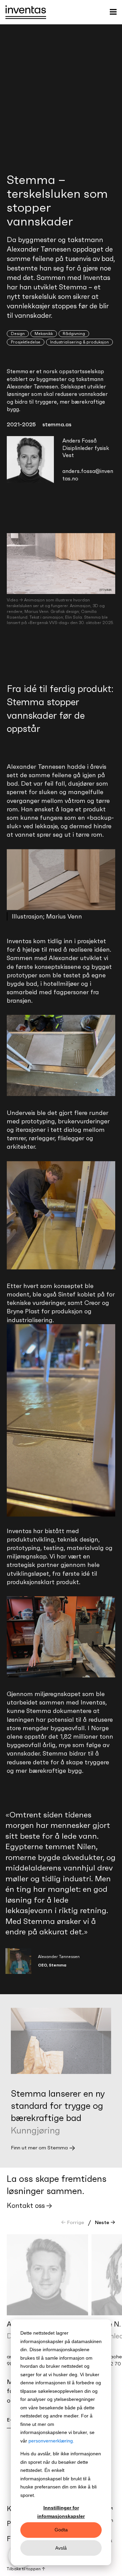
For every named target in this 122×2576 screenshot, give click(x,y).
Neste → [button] (105, 2222)
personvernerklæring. (51, 2441)
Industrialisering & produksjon (79, 342)
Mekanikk (44, 333)
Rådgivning (74, 333)
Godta (61, 2530)
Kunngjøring (35, 2130)
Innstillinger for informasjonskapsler (61, 2512)
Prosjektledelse (26, 342)
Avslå (61, 2548)
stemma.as (57, 424)
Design (18, 333)
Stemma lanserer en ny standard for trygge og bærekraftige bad (58, 2106)
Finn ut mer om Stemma (39, 2148)
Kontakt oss (26, 2205)
